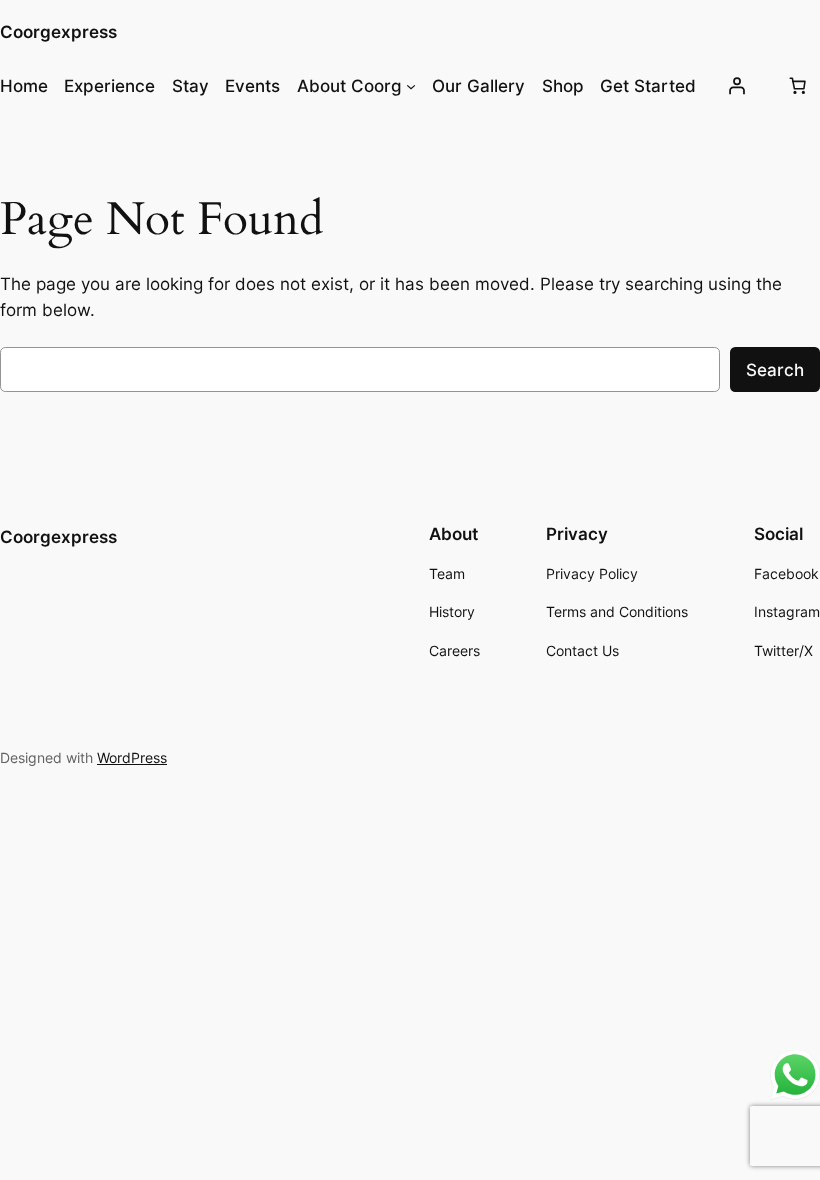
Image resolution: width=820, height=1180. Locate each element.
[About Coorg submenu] (411, 86)
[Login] (736, 86)
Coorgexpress (58, 32)
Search (775, 370)
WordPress (132, 757)
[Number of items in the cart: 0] (797, 86)
